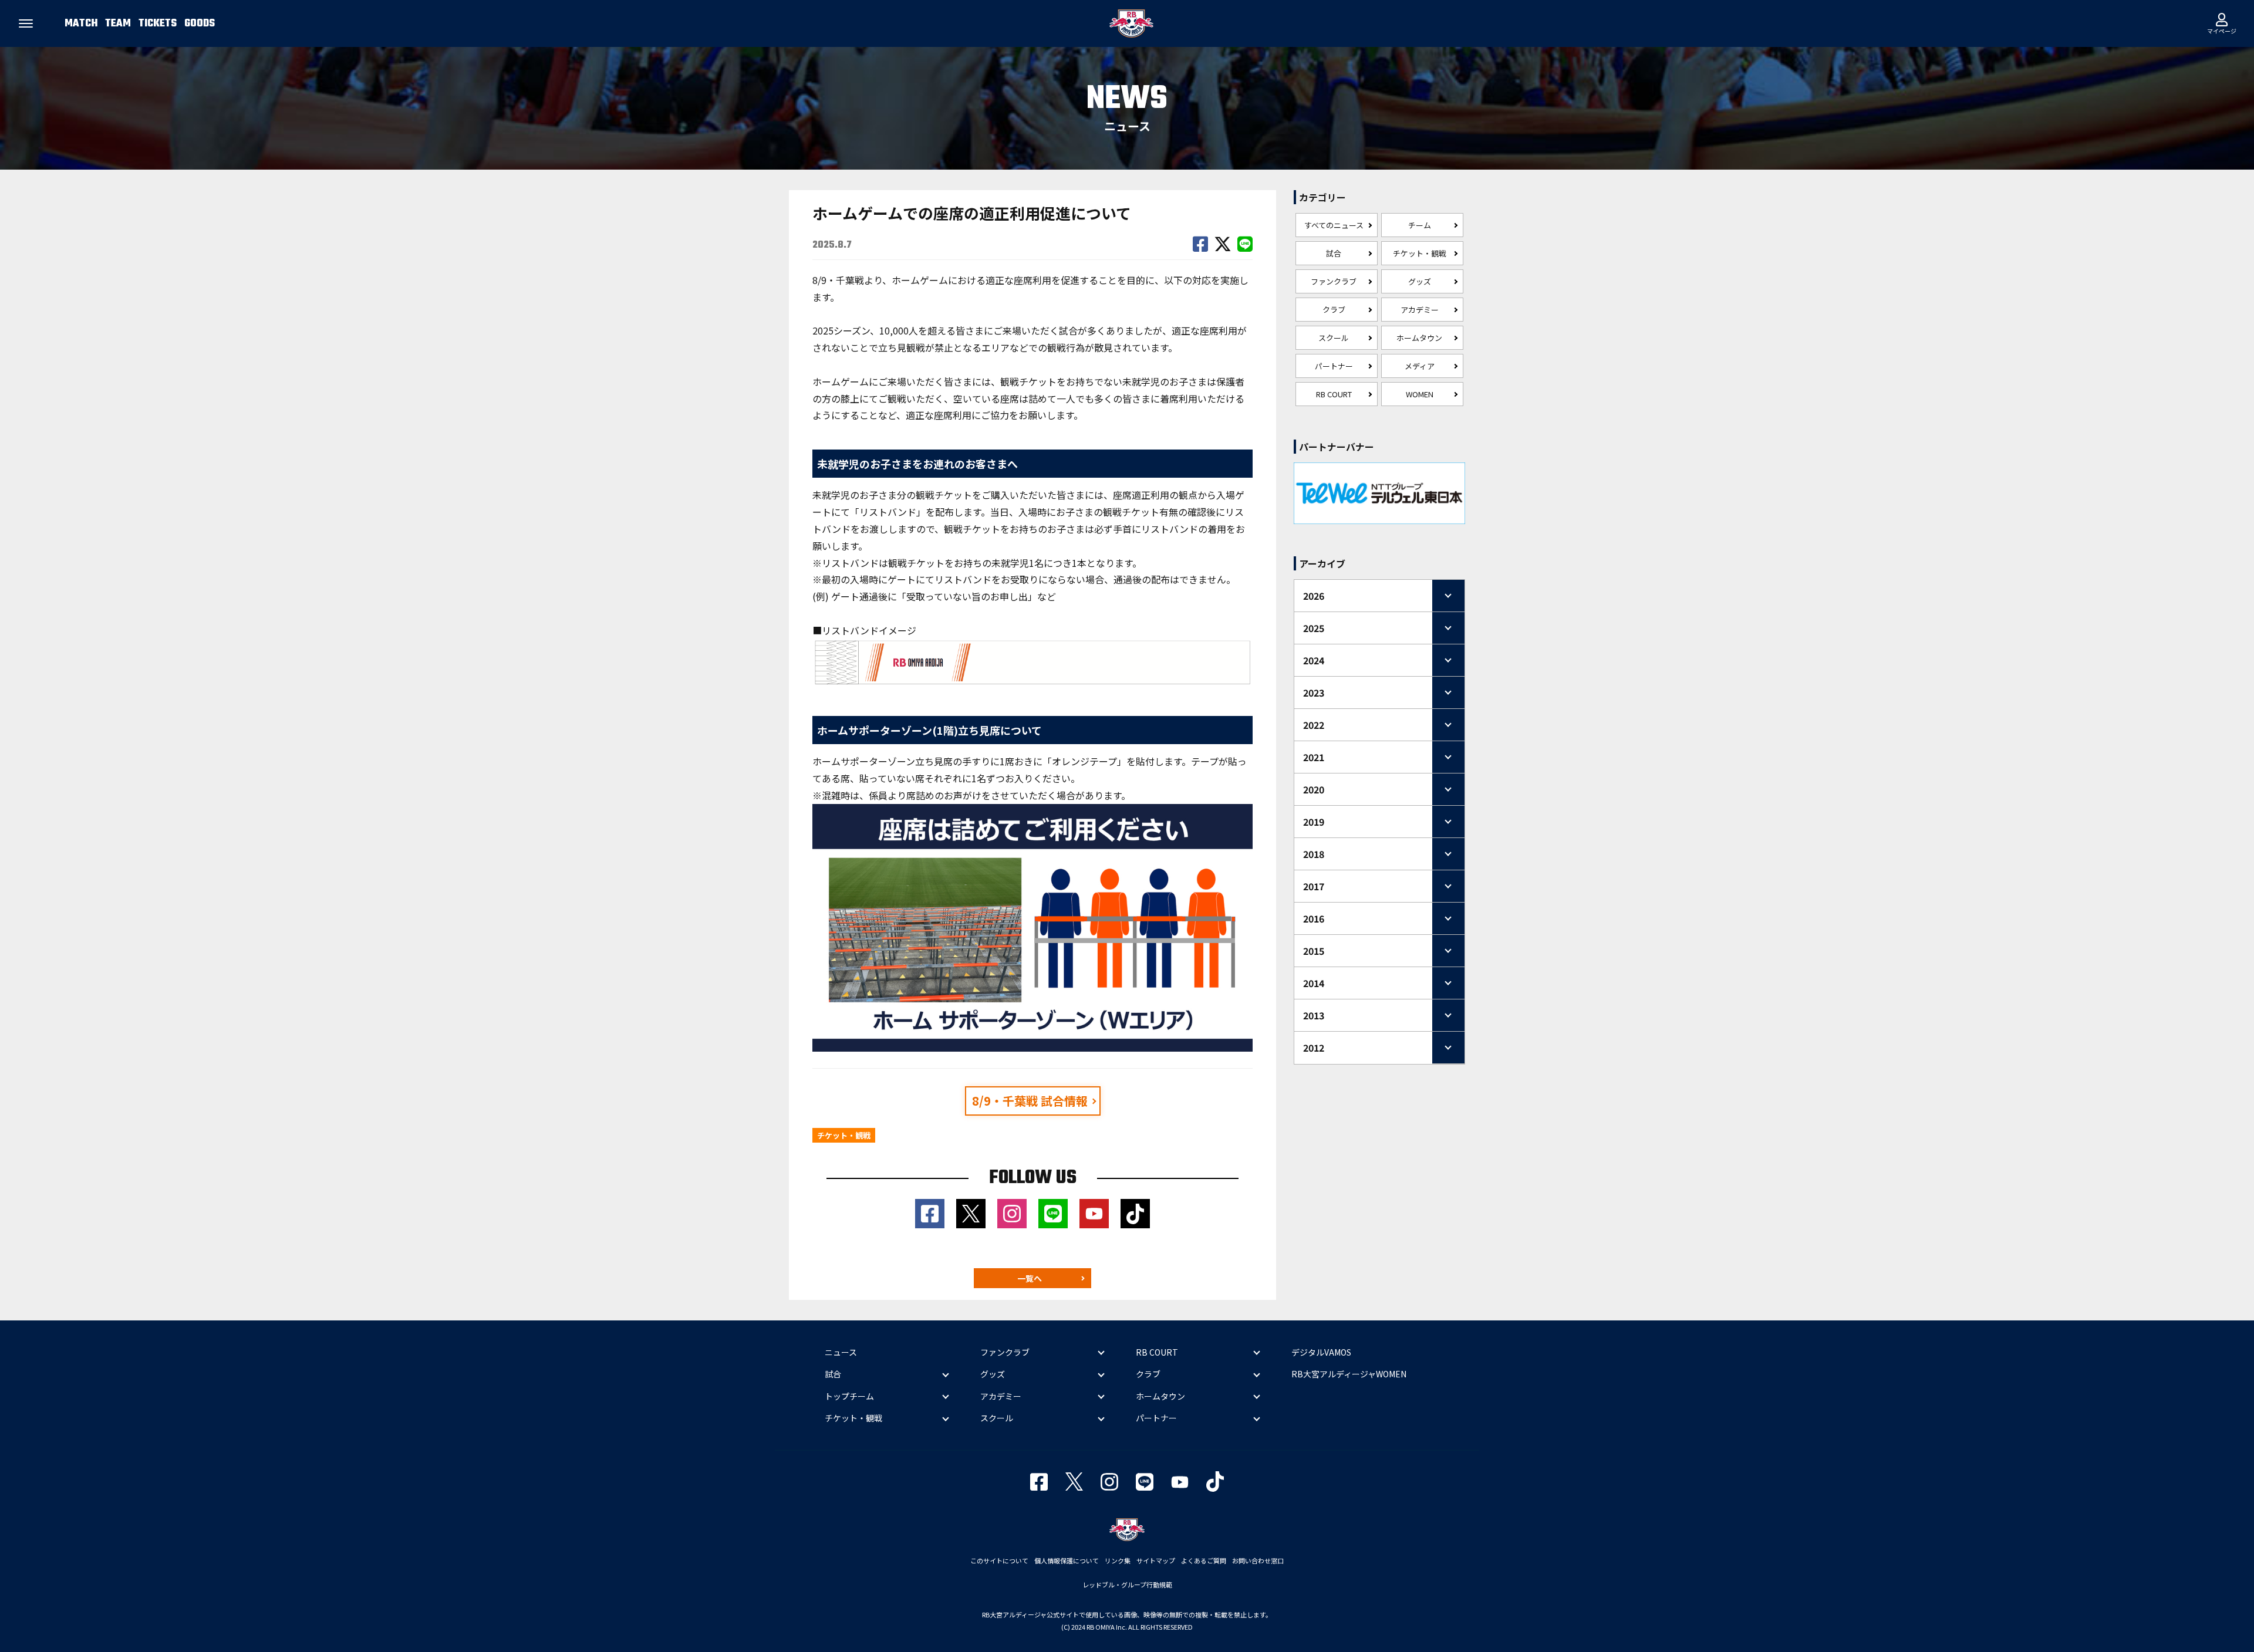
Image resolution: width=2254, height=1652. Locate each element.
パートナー (1334, 366)
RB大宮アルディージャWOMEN (1349, 1374)
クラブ (1334, 310)
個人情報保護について (1067, 1560)
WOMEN (1420, 394)
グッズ (1420, 281)
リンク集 (1118, 1560)
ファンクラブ (1334, 281)
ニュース (841, 1352)
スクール (1334, 338)
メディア (1420, 366)
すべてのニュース (1334, 225)
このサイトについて (999, 1560)
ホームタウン (1419, 338)
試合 (1334, 253)
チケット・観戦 (1420, 253)
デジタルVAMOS (1321, 1352)
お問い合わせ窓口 (1258, 1560)
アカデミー (1420, 310)
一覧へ (1030, 1278)
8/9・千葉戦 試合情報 (1030, 1101)
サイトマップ (1156, 1560)
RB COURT (1334, 394)
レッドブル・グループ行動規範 (1127, 1585)
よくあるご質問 (1204, 1560)
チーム (1420, 225)
